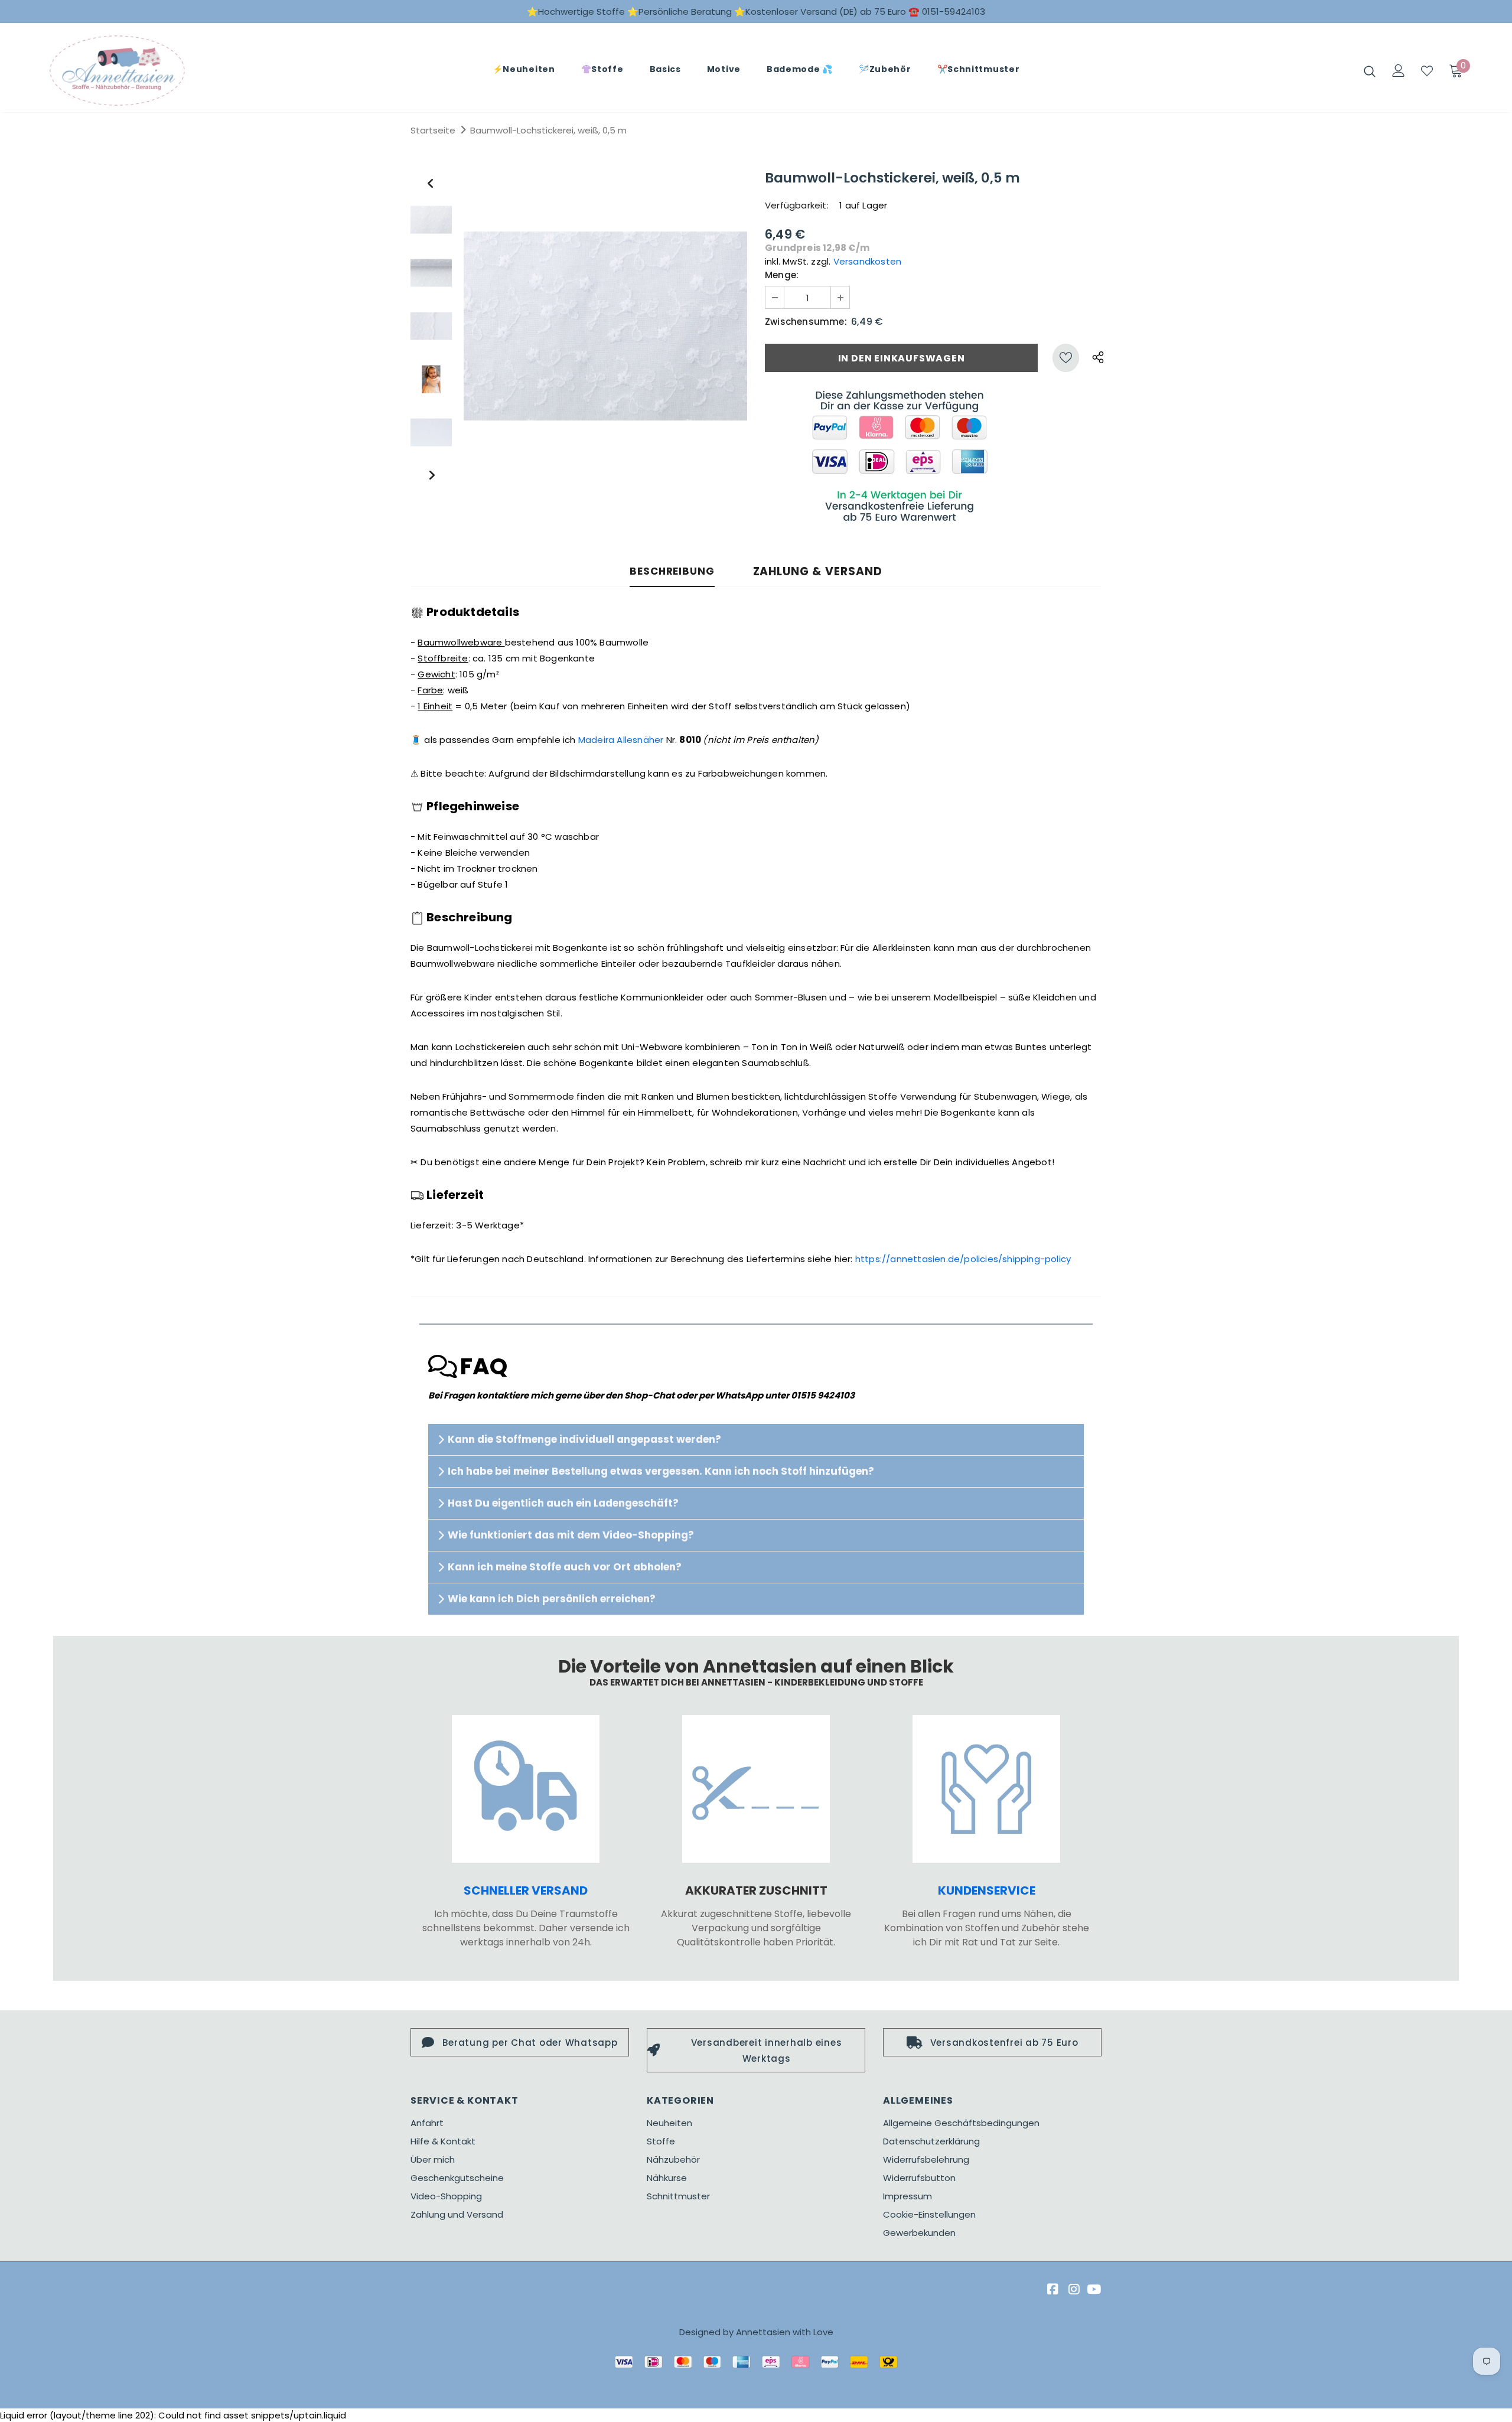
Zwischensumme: (806, 322)
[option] (605, 326)
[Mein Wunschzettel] (1427, 71)
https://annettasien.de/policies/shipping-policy (963, 1259)
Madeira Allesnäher (621, 740)
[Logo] (117, 71)
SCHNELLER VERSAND (526, 1890)
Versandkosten (868, 261)
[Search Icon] (1370, 71)
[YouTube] (1094, 2290)
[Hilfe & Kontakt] (986, 1789)
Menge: (782, 275)
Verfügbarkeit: (797, 205)
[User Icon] (1399, 71)
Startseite (433, 130)
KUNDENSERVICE (987, 1890)
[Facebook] (1051, 2290)
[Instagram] (1072, 2290)
